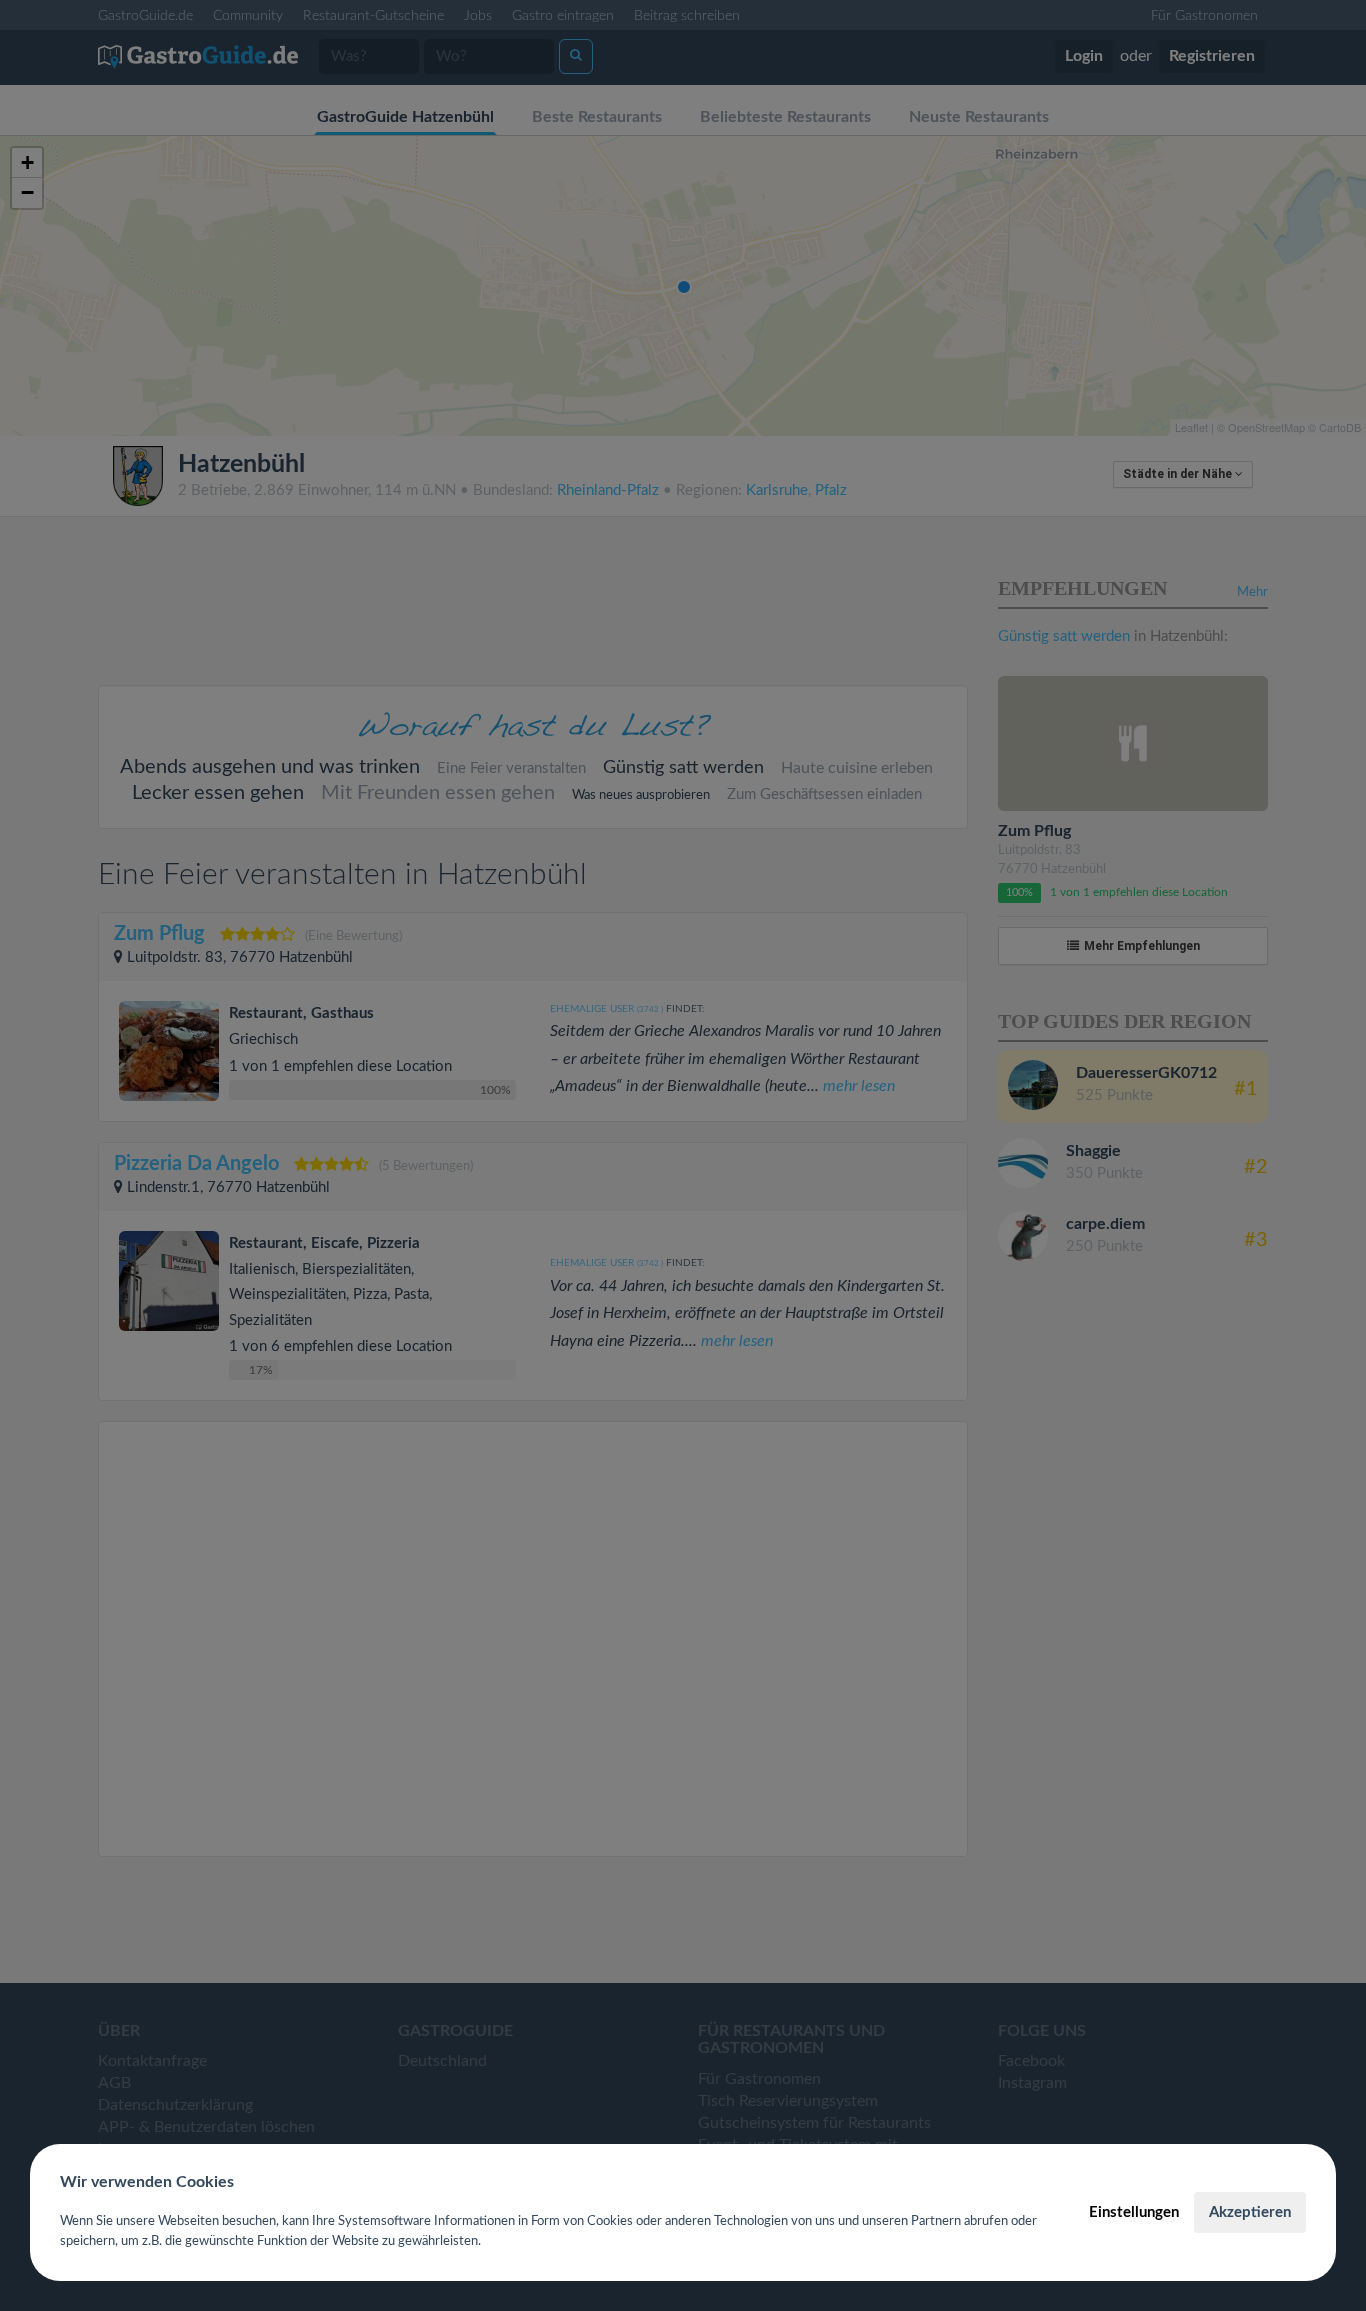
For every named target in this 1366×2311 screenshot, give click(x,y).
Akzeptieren (1250, 2212)
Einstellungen (1134, 2212)
